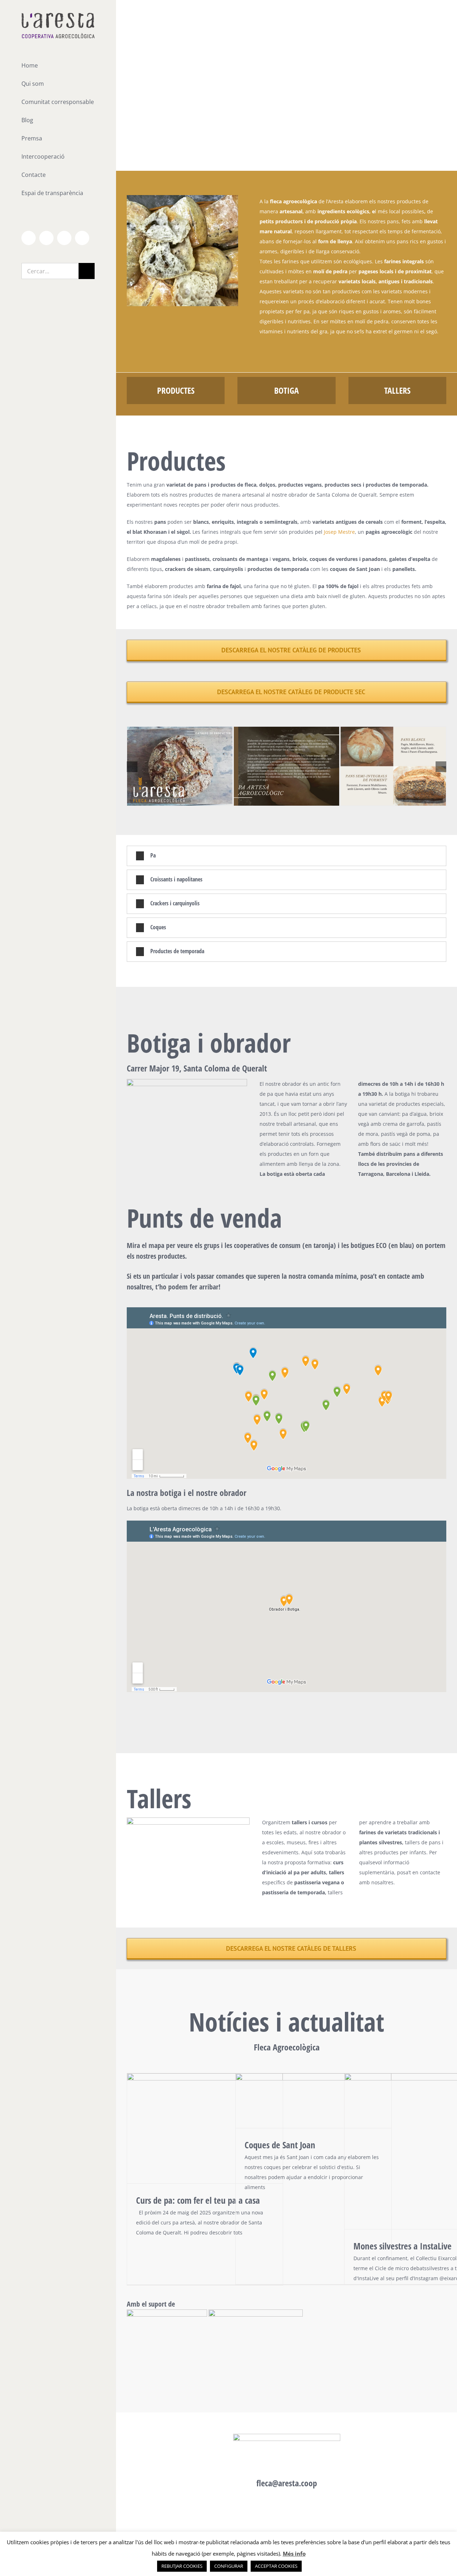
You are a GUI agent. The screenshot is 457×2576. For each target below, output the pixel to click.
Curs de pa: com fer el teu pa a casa (198, 2200)
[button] (132, 767)
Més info (294, 2553)
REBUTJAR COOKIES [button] (182, 2566)
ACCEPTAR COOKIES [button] (276, 2566)
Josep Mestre (339, 532)
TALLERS (397, 390)
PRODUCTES (176, 390)
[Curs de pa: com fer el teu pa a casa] (205, 2128)
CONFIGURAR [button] (229, 2566)
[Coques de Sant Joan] (313, 2101)
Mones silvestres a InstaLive (403, 2246)
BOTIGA (287, 390)
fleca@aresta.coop (287, 2483)
